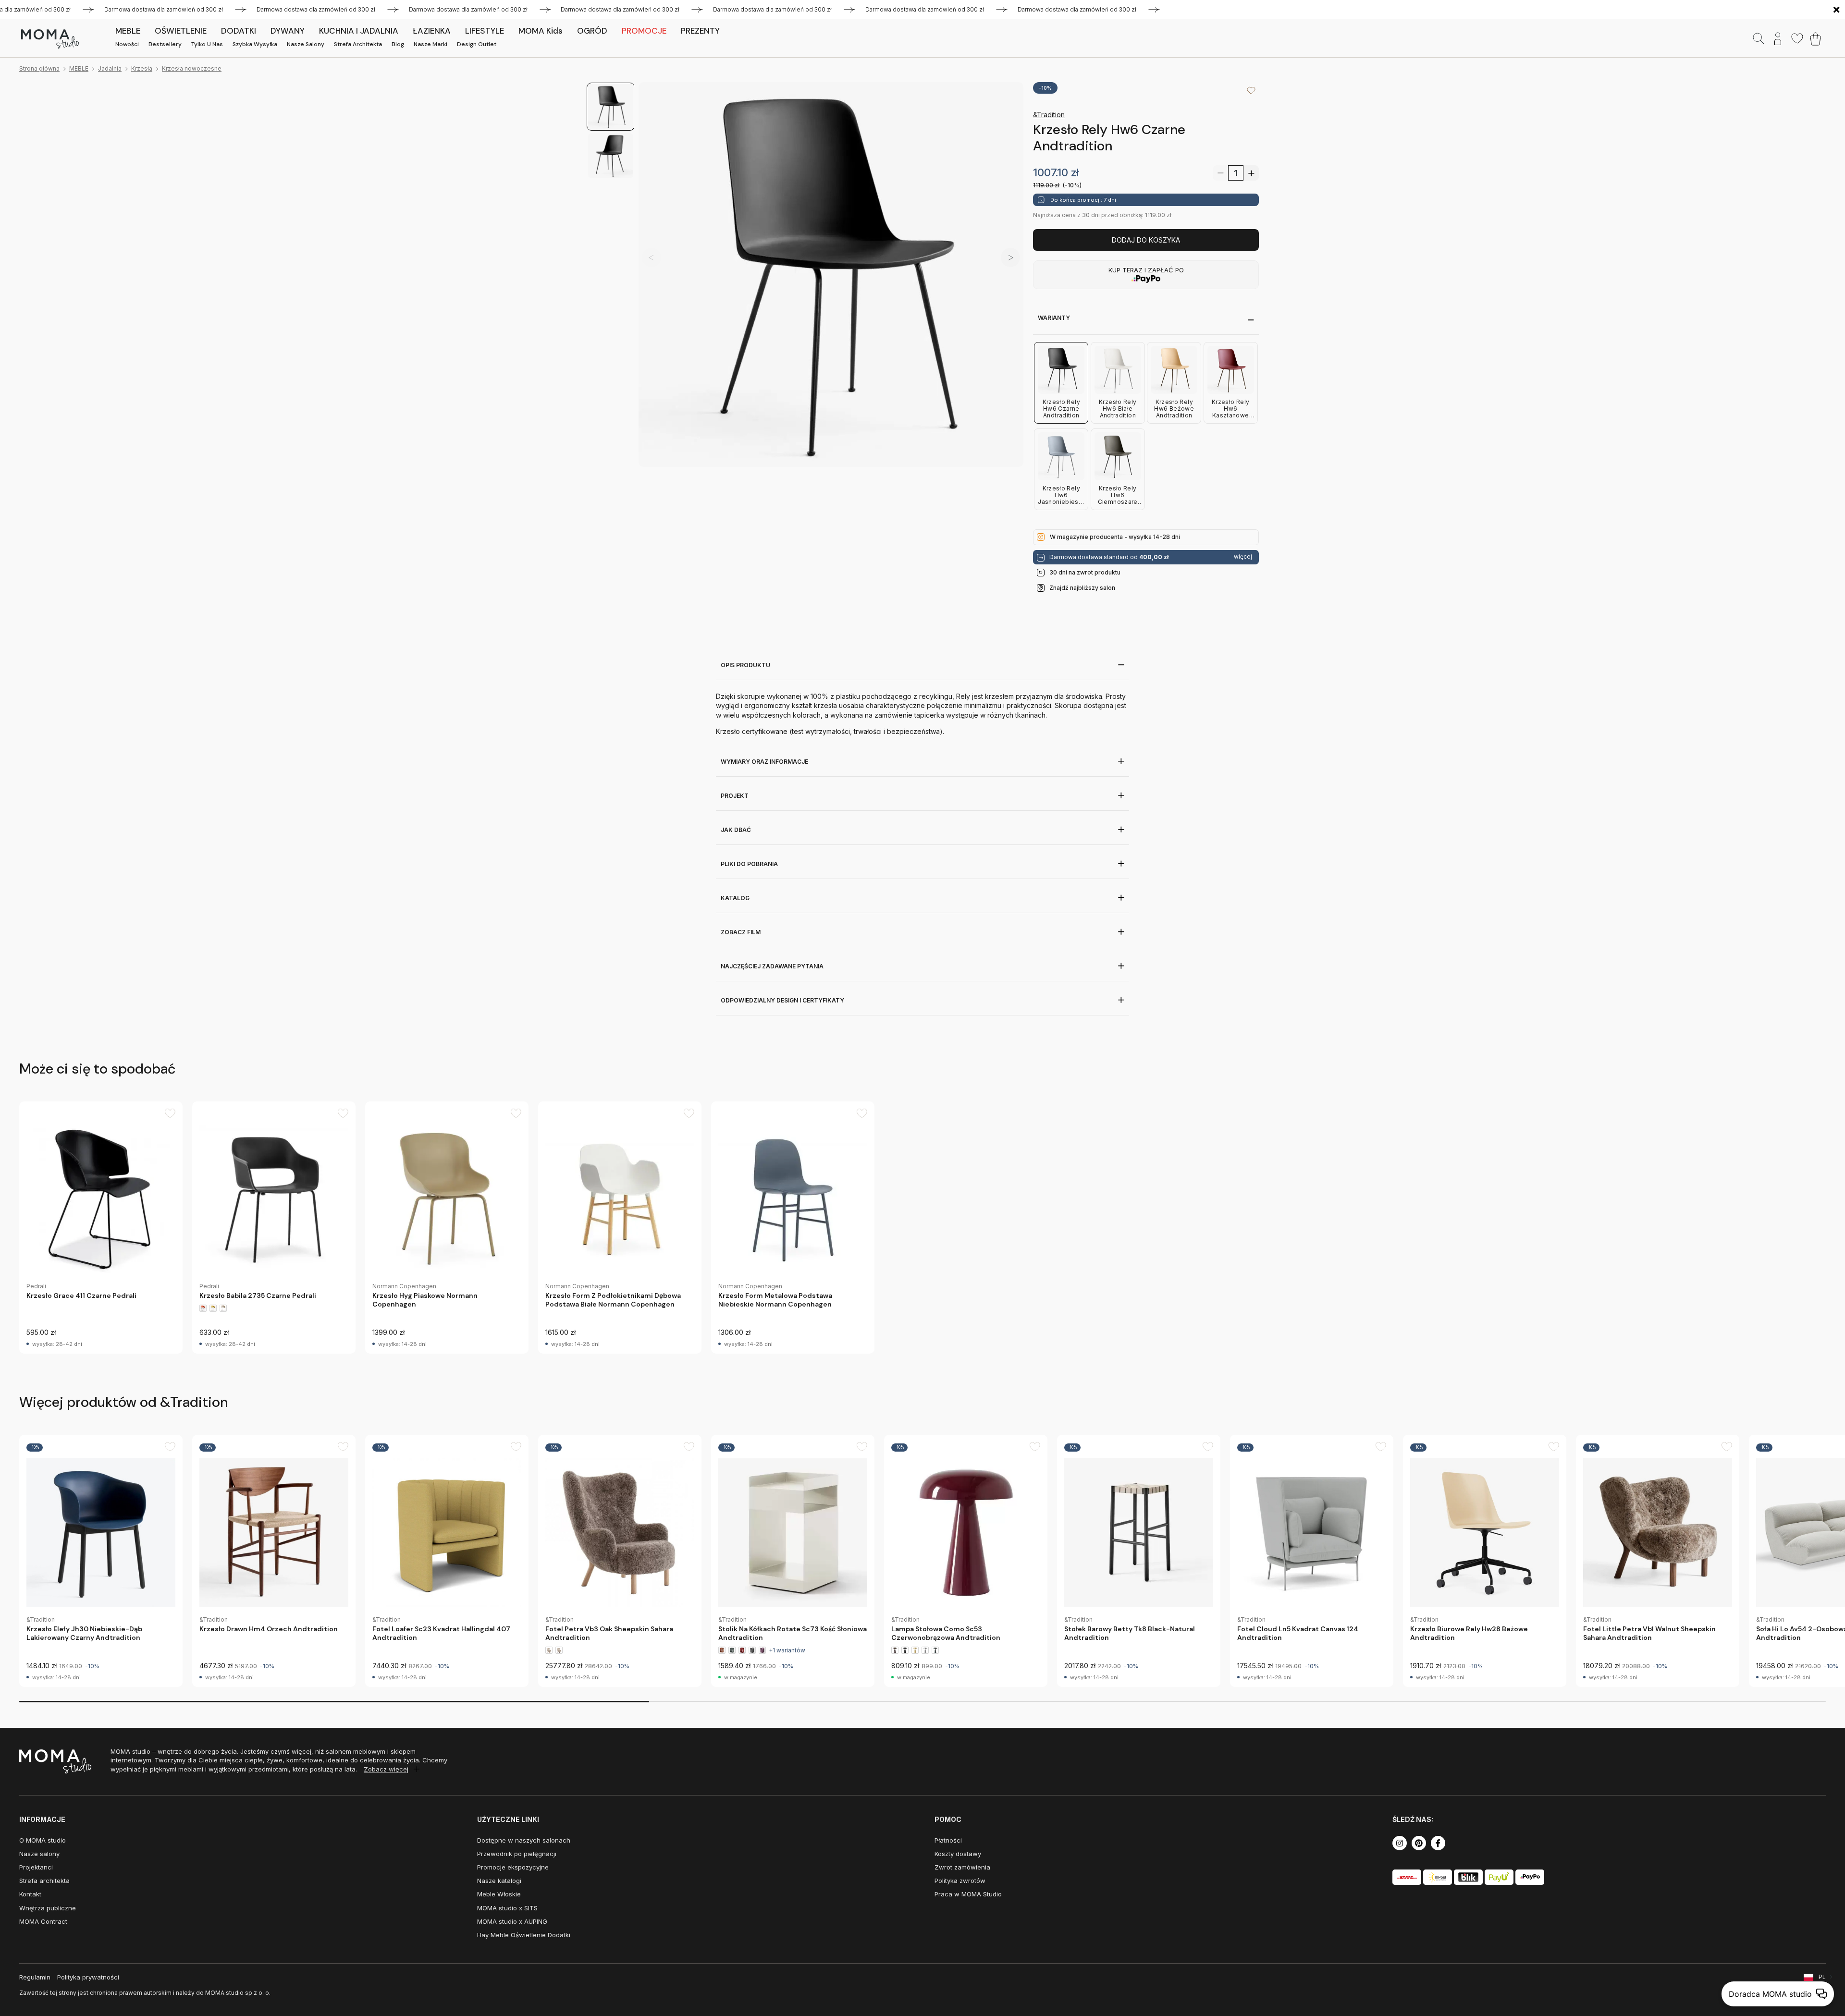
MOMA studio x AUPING (512, 1921)
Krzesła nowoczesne (192, 68)
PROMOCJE (644, 31)
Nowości (127, 44)
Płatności (948, 1840)
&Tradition (1049, 115)
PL (1822, 1977)
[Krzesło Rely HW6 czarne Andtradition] (831, 275)
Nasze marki (430, 44)
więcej (1243, 557)
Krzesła (142, 68)
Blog (398, 44)
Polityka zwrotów (960, 1881)
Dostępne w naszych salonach (524, 1840)
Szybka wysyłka (255, 44)
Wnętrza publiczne (48, 1908)
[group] (101, 1228)
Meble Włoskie (499, 1894)
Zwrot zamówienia (962, 1867)
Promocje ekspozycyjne (513, 1867)
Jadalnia (110, 68)
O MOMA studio (43, 1840)
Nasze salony (306, 44)
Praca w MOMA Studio (968, 1894)
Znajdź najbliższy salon (1082, 588)
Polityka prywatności (88, 1977)
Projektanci (36, 1867)
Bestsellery (165, 44)
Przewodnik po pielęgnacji (517, 1854)
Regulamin (35, 1977)
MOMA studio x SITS (507, 1908)
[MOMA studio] (50, 39)
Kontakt (30, 1894)
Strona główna (39, 68)
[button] (1010, 257)
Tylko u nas (207, 44)
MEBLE (79, 68)
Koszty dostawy (958, 1854)
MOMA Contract (43, 1921)
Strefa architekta (358, 44)
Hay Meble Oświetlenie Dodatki (524, 1935)
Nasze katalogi (499, 1881)
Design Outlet (477, 44)
